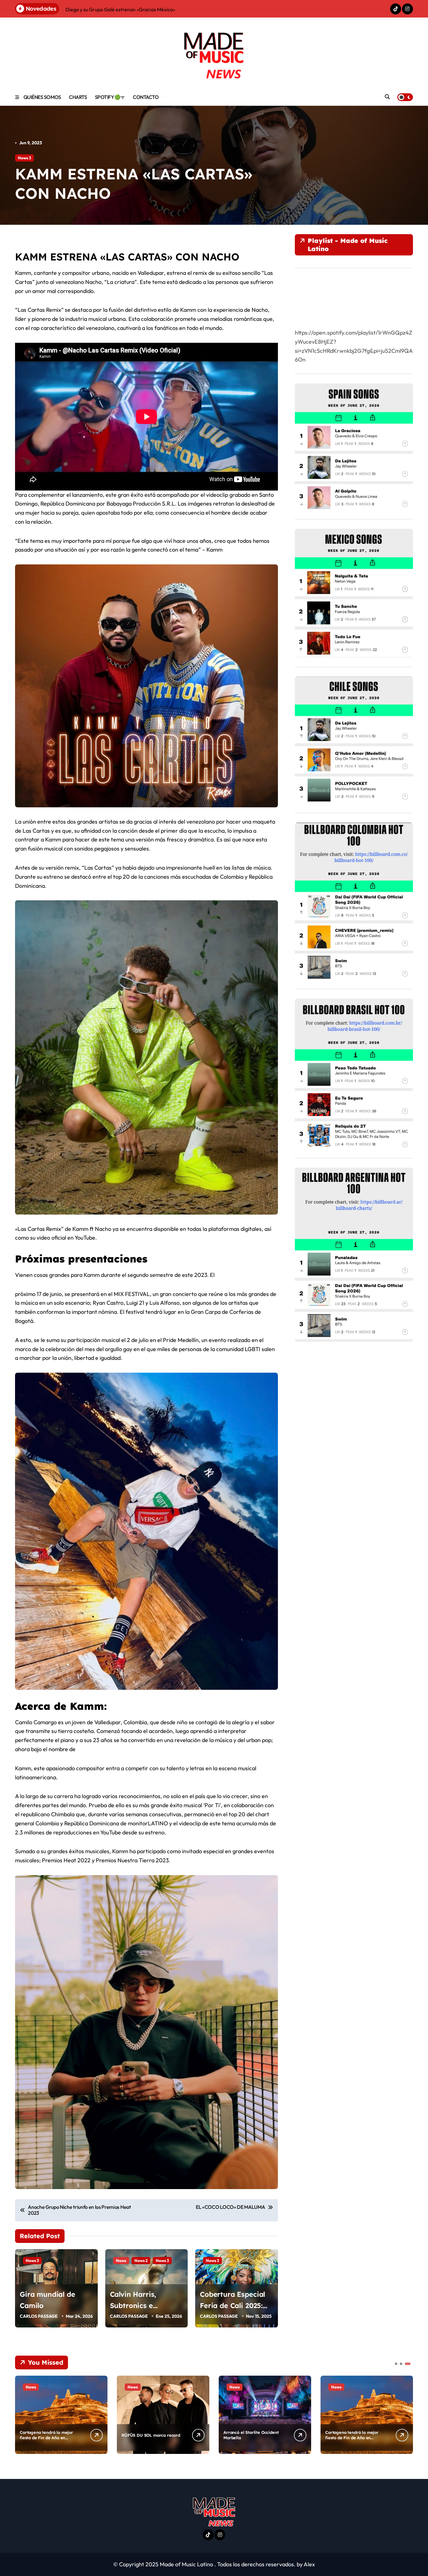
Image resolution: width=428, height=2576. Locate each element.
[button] (407, 2414)
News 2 (141, 2260)
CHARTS (78, 97)
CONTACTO (146, 97)
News (121, 2260)
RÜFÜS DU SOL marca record (151, 2435)
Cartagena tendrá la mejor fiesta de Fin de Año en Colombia (46, 2438)
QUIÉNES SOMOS (42, 97)
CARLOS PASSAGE (39, 2316)
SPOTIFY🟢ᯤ (110, 97)
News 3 (24, 158)
